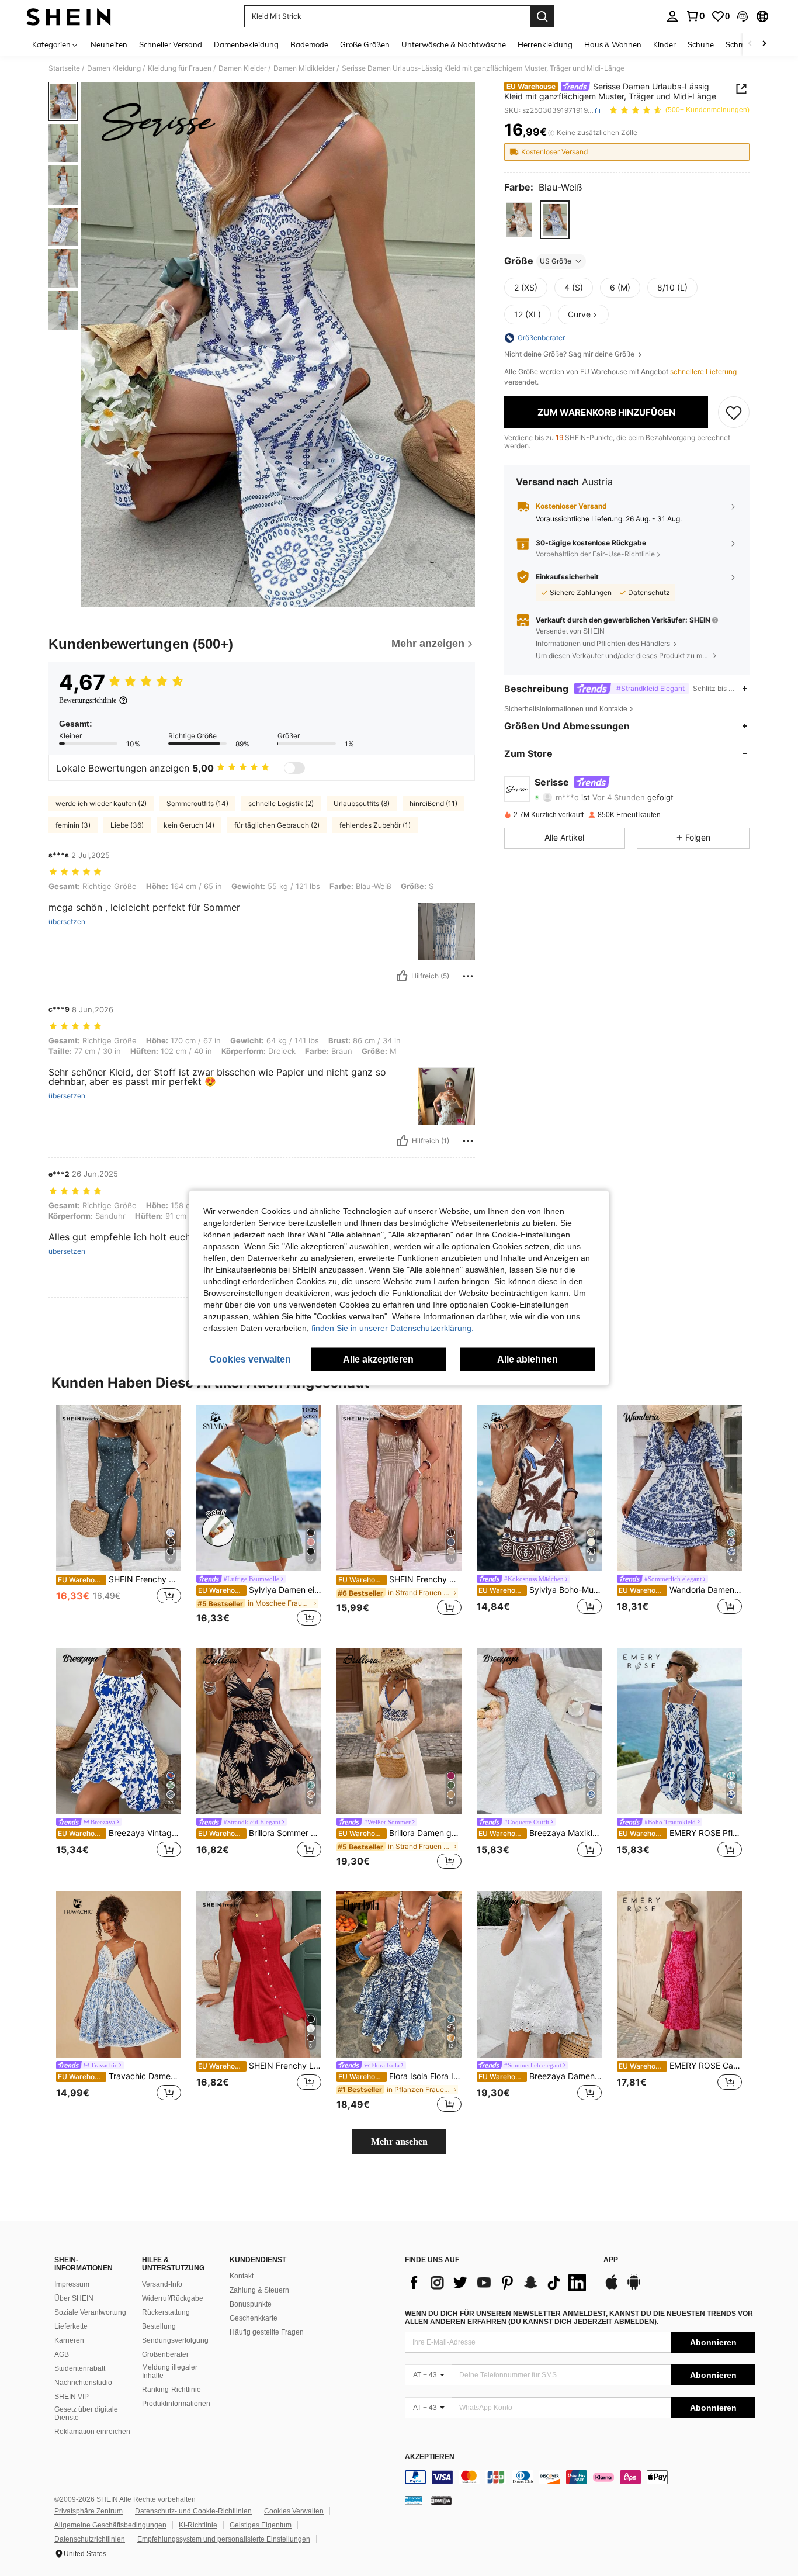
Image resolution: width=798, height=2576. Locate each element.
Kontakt (242, 2276)
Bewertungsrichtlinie (88, 700)
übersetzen (67, 922)
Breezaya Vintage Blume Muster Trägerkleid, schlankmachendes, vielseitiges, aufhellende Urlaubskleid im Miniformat (119, 1833)
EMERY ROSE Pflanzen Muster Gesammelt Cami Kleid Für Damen (680, 1833)
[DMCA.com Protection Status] (441, 2500)
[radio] (519, 220)
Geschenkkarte (254, 2318)
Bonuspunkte (251, 2304)
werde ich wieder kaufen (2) (101, 803)
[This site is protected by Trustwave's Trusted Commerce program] (414, 2500)
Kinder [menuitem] (665, 44)
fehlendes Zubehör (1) (375, 825)
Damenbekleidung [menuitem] (246, 44)
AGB (62, 2354)
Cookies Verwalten (294, 2511)
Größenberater (165, 2354)
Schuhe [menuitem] (701, 44)
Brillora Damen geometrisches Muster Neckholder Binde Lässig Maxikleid (400, 1833)
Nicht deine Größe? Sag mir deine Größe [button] (570, 354)
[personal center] (672, 16)
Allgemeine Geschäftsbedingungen (110, 2525)
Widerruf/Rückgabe (173, 2298)
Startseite (64, 68)
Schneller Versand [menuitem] (171, 44)
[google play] (634, 2288)
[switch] (294, 768)
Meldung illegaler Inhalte (170, 2371)
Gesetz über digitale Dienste (86, 2414)
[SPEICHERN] (734, 413)
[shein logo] (69, 16)
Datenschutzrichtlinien (90, 2539)
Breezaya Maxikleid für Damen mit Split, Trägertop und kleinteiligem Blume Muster (540, 1833)
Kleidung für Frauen (180, 68)
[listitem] (119, 1517)
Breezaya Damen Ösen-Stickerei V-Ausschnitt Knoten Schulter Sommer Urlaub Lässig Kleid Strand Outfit (540, 2076)
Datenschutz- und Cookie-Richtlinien (193, 2511)
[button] (743, 16)
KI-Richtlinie (198, 2525)
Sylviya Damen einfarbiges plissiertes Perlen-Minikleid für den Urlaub (260, 1590)
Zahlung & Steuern (259, 2290)
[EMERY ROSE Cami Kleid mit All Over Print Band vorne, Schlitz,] (679, 1974)
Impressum (72, 2284)
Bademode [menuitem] (309, 44)
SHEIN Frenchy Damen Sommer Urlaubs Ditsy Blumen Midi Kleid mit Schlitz (119, 1579)
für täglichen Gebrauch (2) (277, 825)
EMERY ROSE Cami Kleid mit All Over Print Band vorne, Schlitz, (680, 2066)
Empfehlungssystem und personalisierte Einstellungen (224, 2539)
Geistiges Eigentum (261, 2525)
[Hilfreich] (402, 976)
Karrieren (69, 2340)
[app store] (612, 2288)
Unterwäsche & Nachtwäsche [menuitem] (454, 44)
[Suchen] (542, 16)
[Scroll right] (764, 44)
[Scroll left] (750, 44)
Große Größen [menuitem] (365, 44)
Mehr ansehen (399, 2141)
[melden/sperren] (468, 976)
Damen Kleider (242, 68)
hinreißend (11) (433, 803)
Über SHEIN (74, 2298)
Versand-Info (162, 2284)
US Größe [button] (556, 261)
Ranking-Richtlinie (171, 2390)
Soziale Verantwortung (90, 2312)
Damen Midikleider (304, 68)
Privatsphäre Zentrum (89, 2511)
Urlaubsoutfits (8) (362, 803)
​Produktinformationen (176, 2404)
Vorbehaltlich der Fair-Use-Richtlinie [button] (595, 554)
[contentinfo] (580, 2477)
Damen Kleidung (114, 68)
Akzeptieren (430, 2457)
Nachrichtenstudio (83, 2383)
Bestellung (159, 2326)
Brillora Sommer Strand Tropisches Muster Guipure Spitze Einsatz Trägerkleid (260, 1833)
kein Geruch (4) (189, 825)
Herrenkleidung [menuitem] (545, 44)
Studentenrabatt (80, 2368)
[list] (498, 2283)
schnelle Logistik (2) (281, 803)
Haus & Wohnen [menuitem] (613, 44)
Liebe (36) (127, 825)
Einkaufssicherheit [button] (567, 577)
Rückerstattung (166, 2312)
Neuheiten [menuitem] (109, 44)
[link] (695, 16)
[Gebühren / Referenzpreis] (551, 133)
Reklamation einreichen (92, 2432)
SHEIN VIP (72, 2397)
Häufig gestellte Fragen (267, 2332)
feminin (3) (73, 825)
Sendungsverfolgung (175, 2340)
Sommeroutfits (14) (197, 803)
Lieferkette (71, 2326)
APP (611, 2260)
